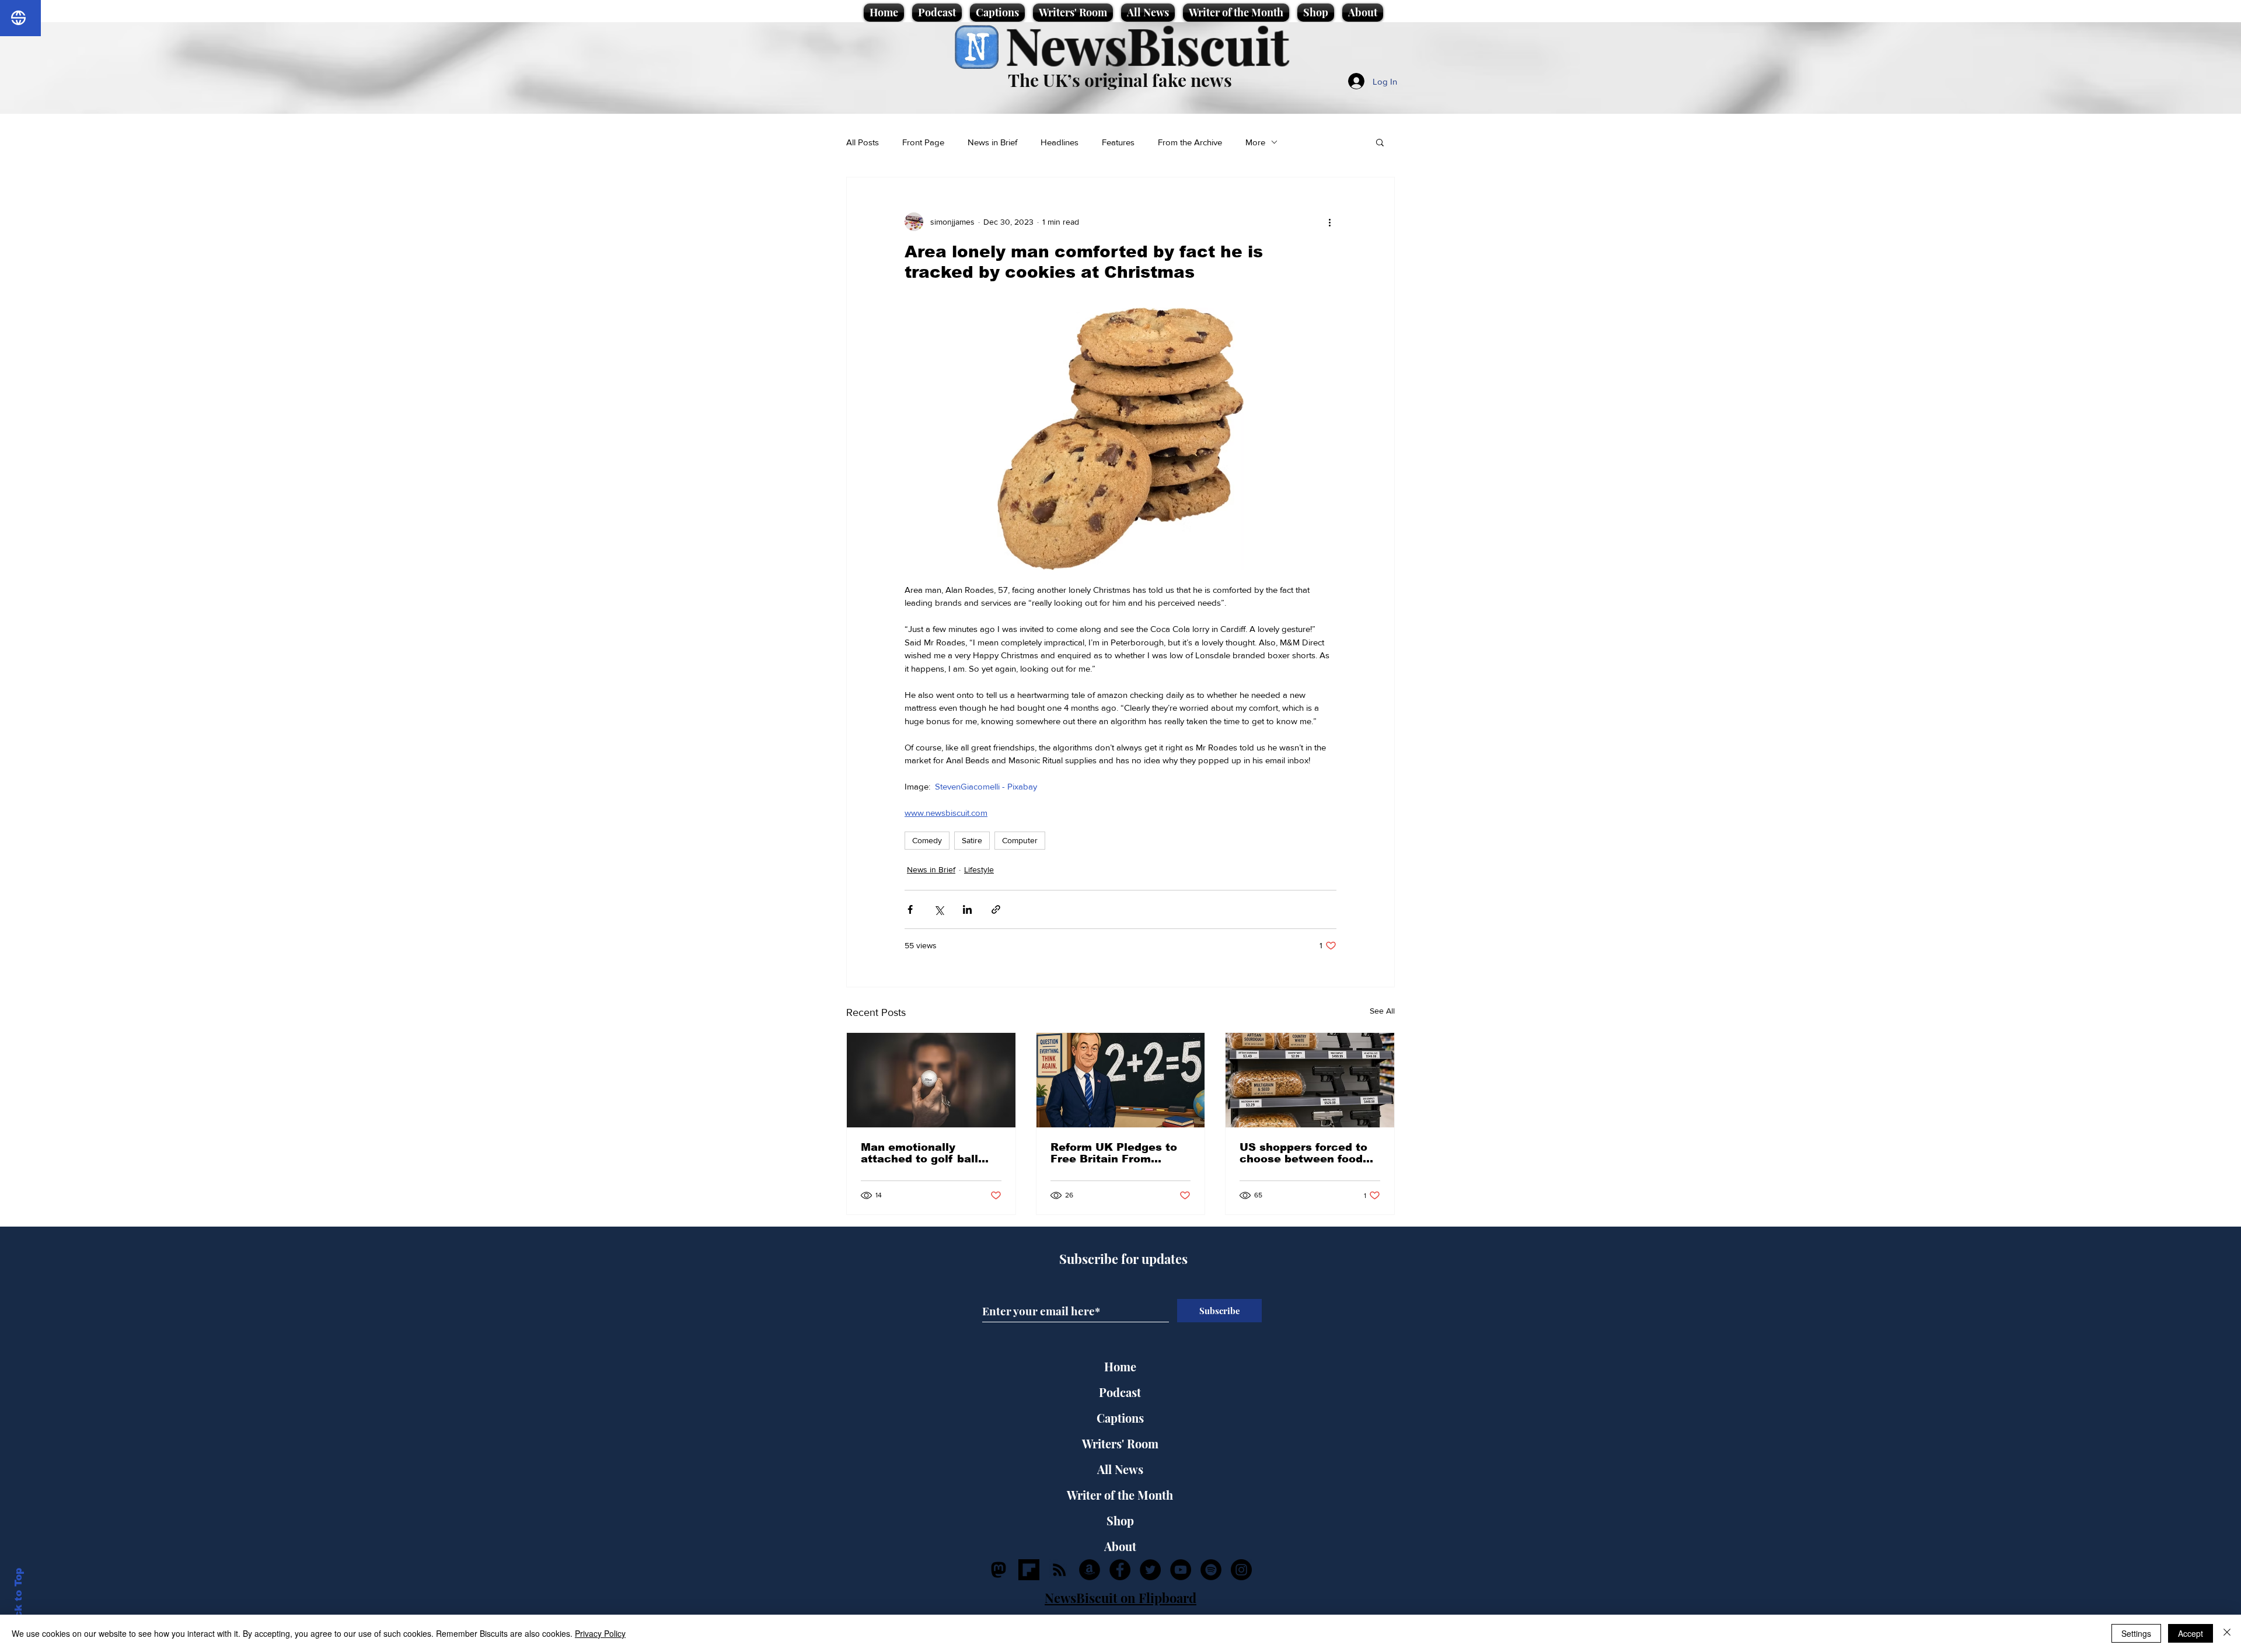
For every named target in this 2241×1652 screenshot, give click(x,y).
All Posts (863, 142)
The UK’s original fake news (1120, 80)
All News (1120, 1469)
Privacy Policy (600, 1633)
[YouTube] (1181, 1570)
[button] (1380, 142)
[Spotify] (1211, 1570)
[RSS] (1059, 1570)
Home (1120, 1366)
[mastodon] (999, 1570)
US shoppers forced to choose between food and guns (1303, 1153)
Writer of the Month (1120, 1495)
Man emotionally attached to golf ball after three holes (919, 1153)
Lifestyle (979, 869)
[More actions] (1329, 222)
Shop (1120, 1520)
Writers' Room (1120, 1443)
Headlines (1060, 142)
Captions (1120, 1418)
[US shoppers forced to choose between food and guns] (1310, 1080)
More (1255, 142)
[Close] (2227, 1633)
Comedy (927, 840)
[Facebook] (1120, 1570)
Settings (2136, 1633)
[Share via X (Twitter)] (939, 909)
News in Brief (992, 142)
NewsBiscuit (1147, 45)
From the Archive (1190, 142)
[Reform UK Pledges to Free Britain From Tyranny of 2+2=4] (1121, 1080)
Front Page (923, 142)
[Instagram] (1241, 1570)
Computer (1020, 840)
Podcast (1120, 1392)
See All (1382, 1011)
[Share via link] (996, 909)
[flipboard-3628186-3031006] (1029, 1570)
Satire (972, 840)
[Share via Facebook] (910, 909)
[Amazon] (1090, 1570)
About (1120, 1546)
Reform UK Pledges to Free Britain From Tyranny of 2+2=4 (1114, 1153)
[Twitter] (1150, 1570)
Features (1118, 142)
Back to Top (18, 1600)
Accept (2191, 1633)
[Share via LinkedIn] (967, 909)
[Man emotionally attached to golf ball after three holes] (931, 1080)
